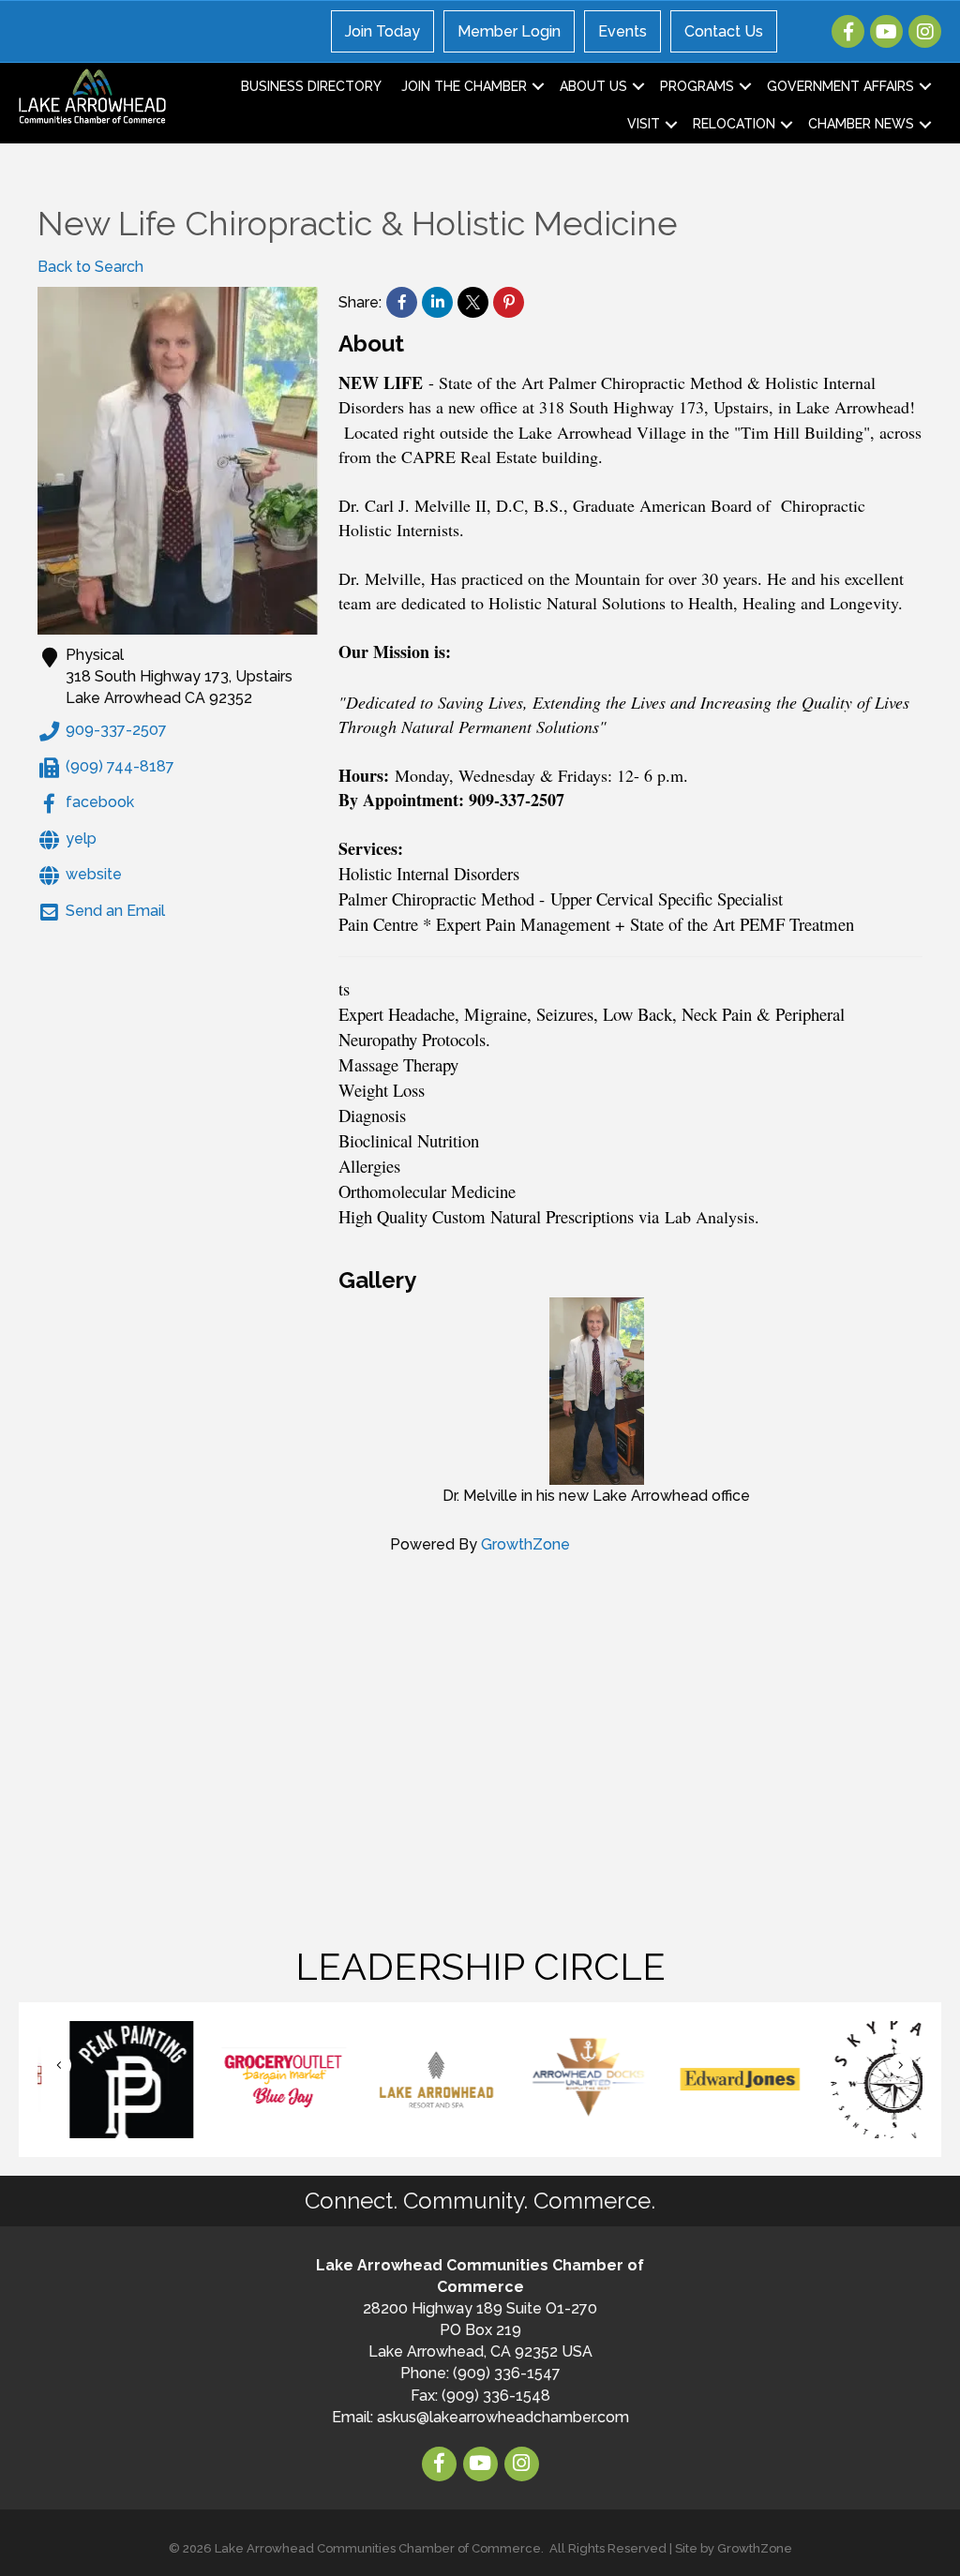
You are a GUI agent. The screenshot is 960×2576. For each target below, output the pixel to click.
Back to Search (90, 267)
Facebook (100, 803)
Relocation (734, 124)
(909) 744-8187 (120, 766)
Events (622, 31)
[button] (59, 2066)
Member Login (509, 31)
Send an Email (115, 911)
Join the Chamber (464, 86)
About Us (593, 86)
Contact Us (724, 31)
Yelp (81, 839)
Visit (644, 124)
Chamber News (861, 124)
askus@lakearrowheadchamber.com (503, 2417)
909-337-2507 (116, 731)
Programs (697, 86)
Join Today (382, 31)
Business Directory (311, 86)
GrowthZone (525, 1544)
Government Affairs (840, 86)
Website (94, 874)
